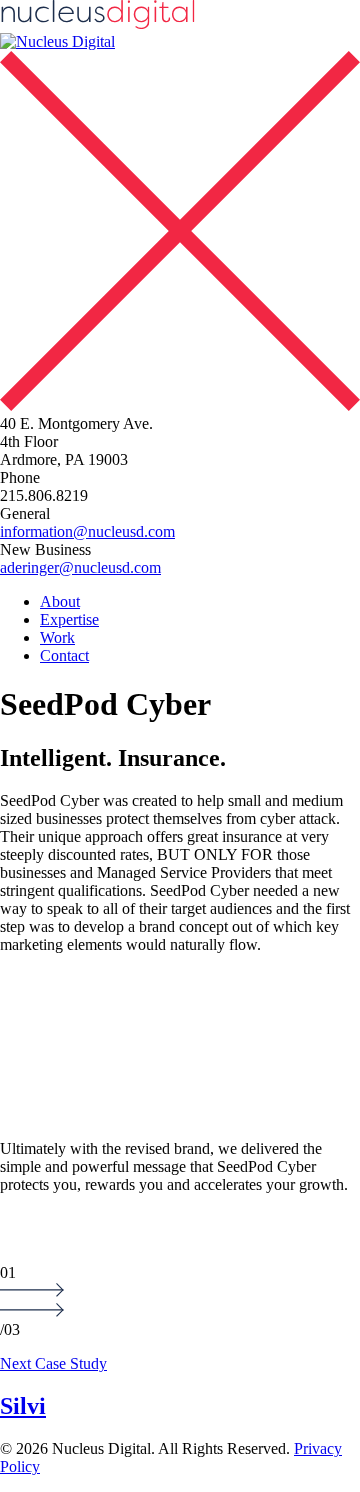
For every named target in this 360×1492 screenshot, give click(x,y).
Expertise (69, 619)
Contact (64, 655)
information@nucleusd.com (87, 531)
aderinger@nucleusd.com (80, 567)
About (60, 601)
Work (57, 637)
